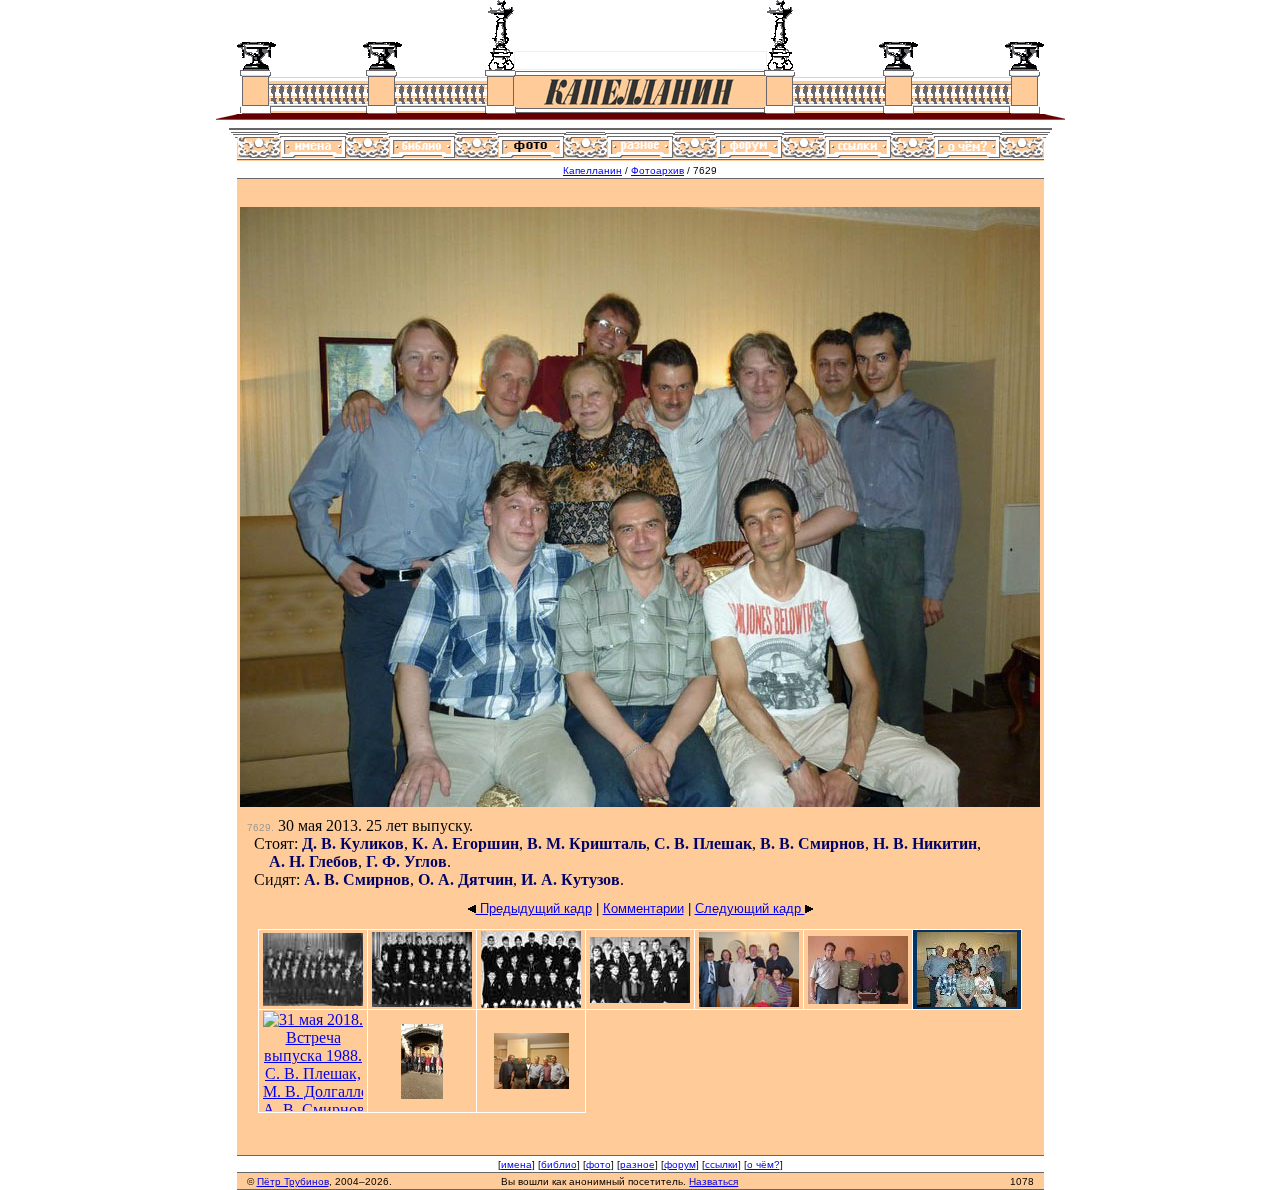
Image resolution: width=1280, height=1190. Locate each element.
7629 (259, 827)
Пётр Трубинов (293, 1181)
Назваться (713, 1181)
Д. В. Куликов (353, 843)
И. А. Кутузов (570, 879)
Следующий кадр (750, 908)
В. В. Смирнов (812, 843)
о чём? (763, 1164)
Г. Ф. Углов (406, 861)
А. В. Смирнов (357, 879)
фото (598, 1164)
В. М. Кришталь (586, 843)
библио (559, 1164)
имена (516, 1164)
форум (680, 1164)
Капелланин (592, 170)
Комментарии (643, 908)
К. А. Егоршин (465, 843)
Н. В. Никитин (925, 843)
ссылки (721, 1164)
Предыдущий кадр (534, 908)
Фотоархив (657, 170)
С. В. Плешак (703, 843)
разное (637, 1164)
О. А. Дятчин (465, 879)
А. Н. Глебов (313, 861)
